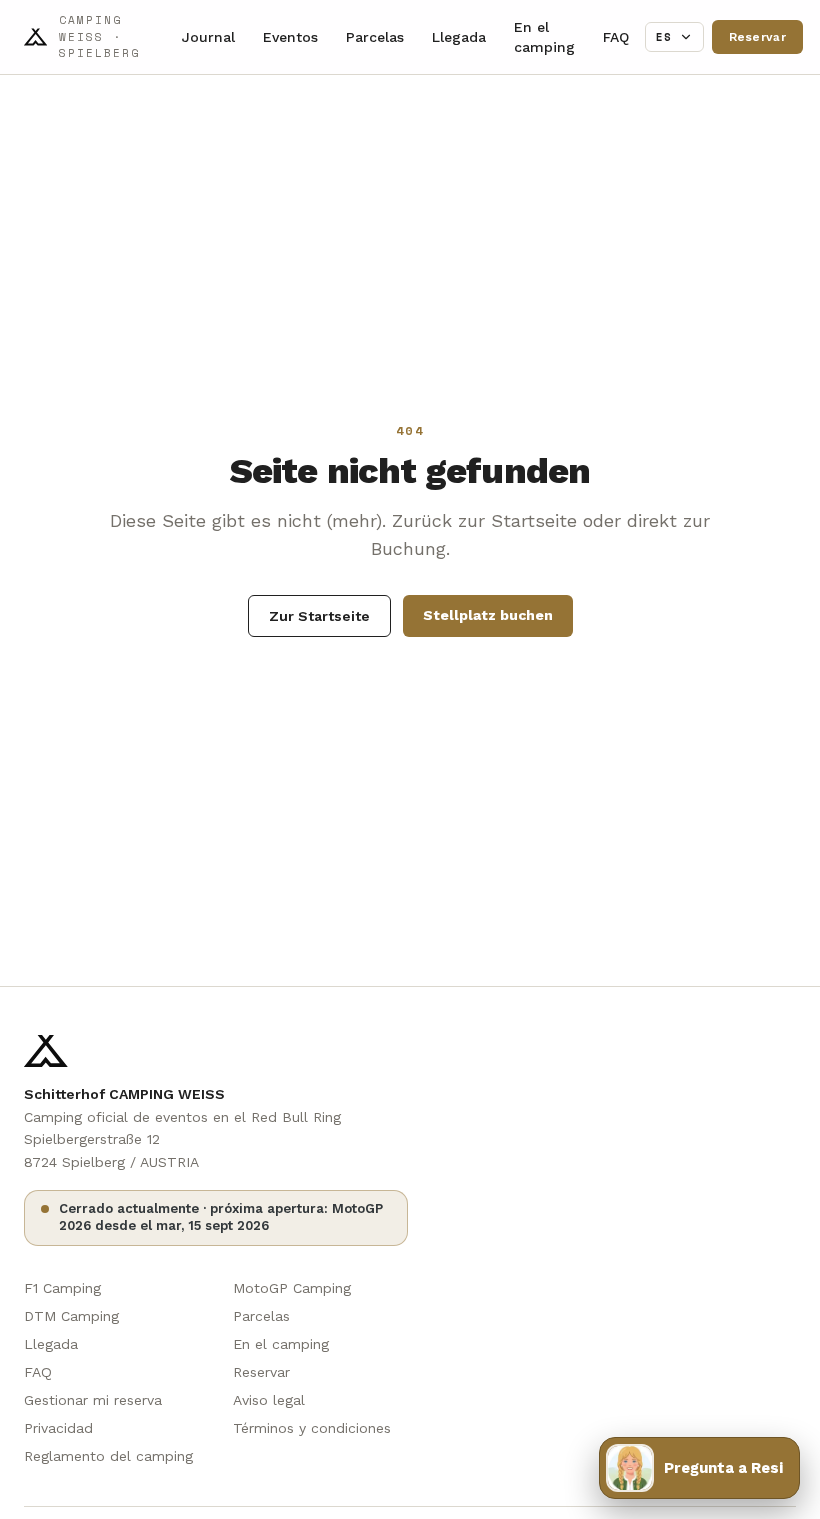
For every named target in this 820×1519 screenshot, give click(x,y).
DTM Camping (71, 1316)
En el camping (544, 37)
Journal (208, 37)
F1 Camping (62, 1288)
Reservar (757, 37)
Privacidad (58, 1428)
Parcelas (375, 37)
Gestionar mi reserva (93, 1400)
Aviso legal (269, 1400)
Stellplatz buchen (488, 615)
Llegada (459, 37)
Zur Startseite (319, 616)
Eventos (290, 37)
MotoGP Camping (292, 1288)
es (664, 37)
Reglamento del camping (108, 1456)
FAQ (616, 37)
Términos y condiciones (312, 1428)
